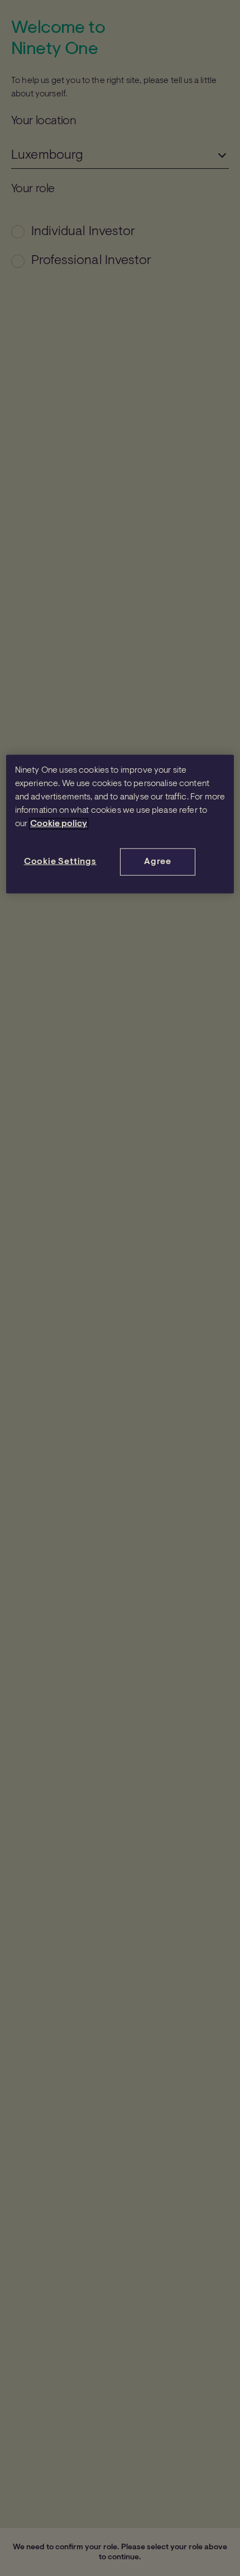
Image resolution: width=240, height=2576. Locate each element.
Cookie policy (59, 824)
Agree (158, 862)
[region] (120, 824)
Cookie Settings (60, 862)
